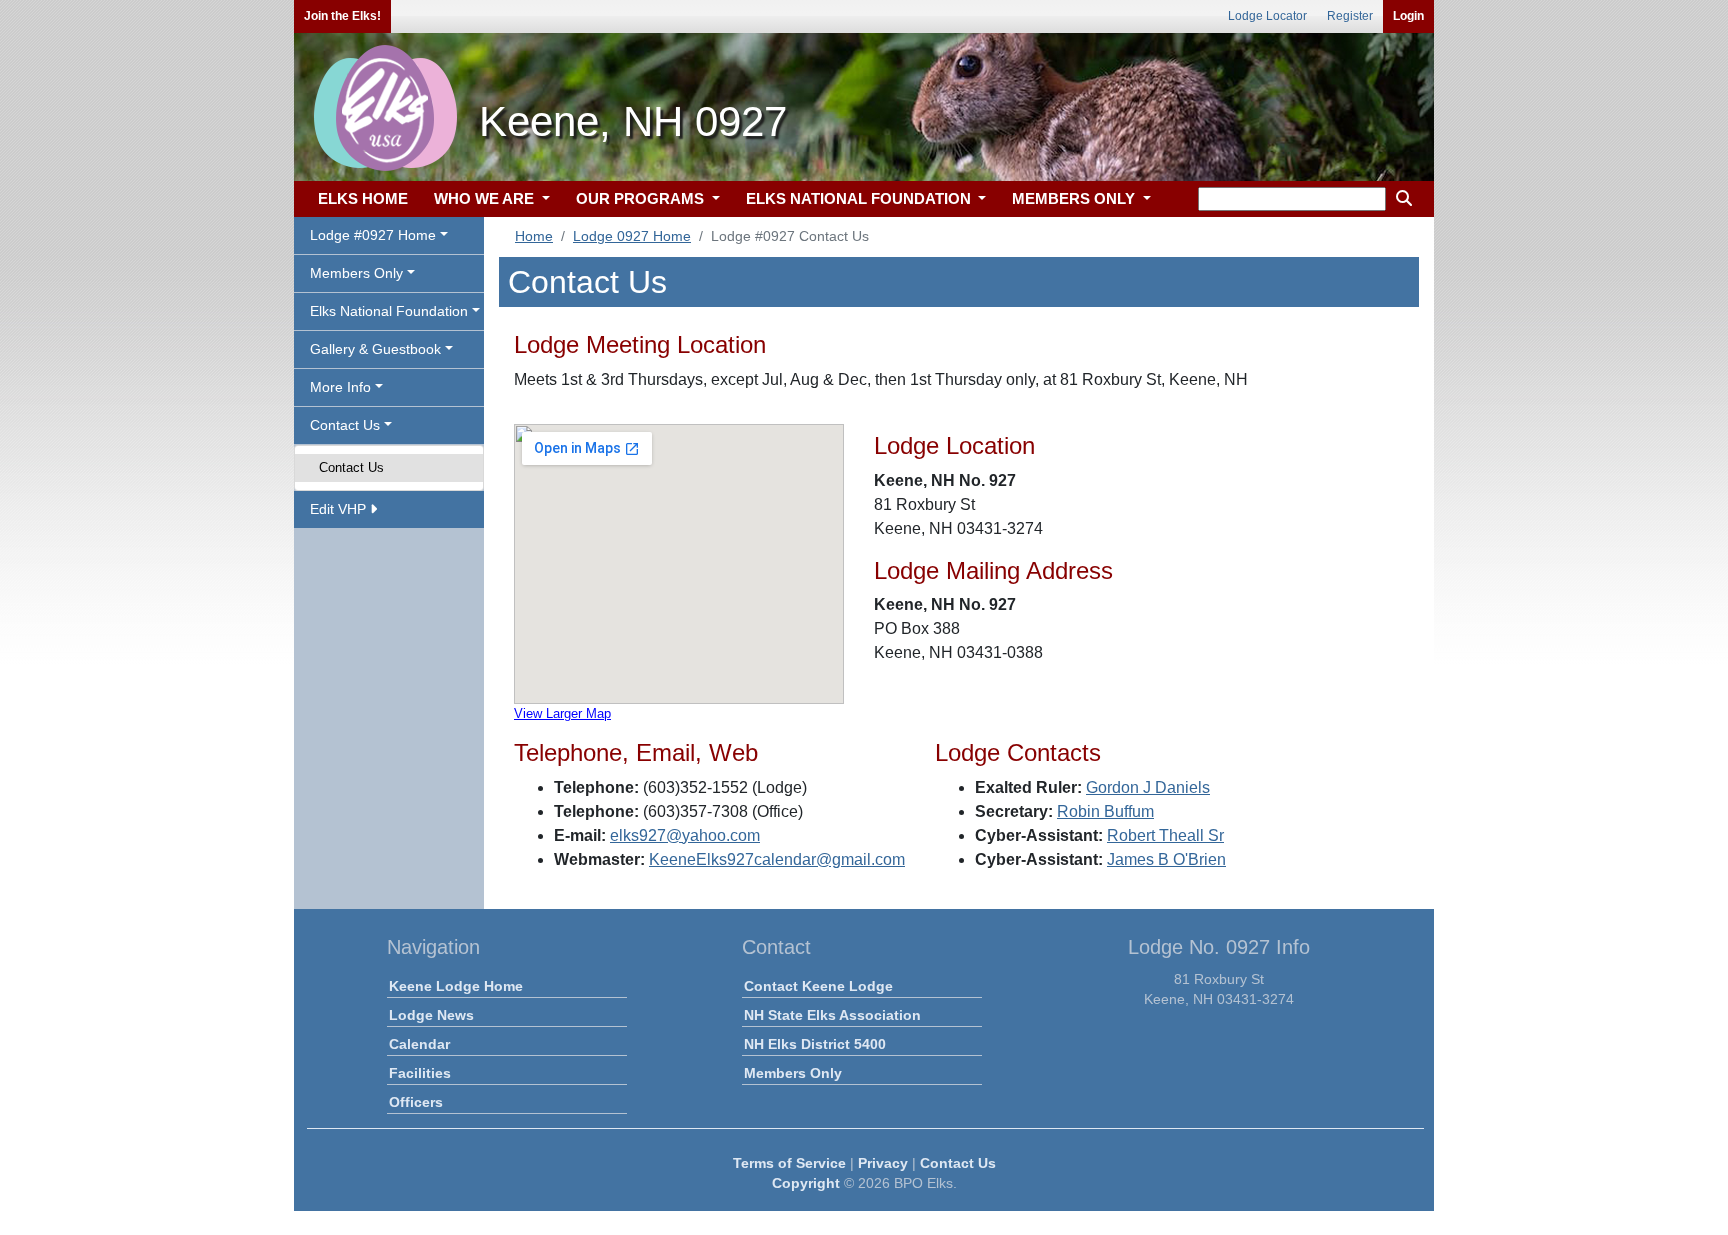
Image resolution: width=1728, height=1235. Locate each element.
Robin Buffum (1105, 811)
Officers (416, 1102)
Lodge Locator (1267, 16)
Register (1350, 16)
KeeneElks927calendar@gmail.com (777, 859)
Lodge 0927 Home (632, 236)
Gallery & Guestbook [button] (375, 349)
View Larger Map (562, 713)
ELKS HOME (363, 198)
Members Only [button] (356, 273)
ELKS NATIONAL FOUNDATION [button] (860, 198)
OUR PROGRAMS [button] (642, 198)
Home (534, 236)
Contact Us (351, 467)
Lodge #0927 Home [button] (373, 235)
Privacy (883, 1163)
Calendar (419, 1044)
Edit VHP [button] (340, 509)
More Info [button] (340, 387)
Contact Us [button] (345, 425)
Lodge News (431, 1015)
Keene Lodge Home (456, 986)
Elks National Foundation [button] (389, 311)
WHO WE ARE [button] (486, 198)
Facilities (420, 1073)
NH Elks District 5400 (815, 1044)
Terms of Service (789, 1163)
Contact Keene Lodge (818, 986)
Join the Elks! (342, 16)
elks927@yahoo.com (685, 835)
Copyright (806, 1183)
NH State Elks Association (832, 1015)
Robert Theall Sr (1165, 835)
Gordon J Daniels (1148, 787)
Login (1408, 16)
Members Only (793, 1073)
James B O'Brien (1166, 859)
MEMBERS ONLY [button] (1075, 198)
